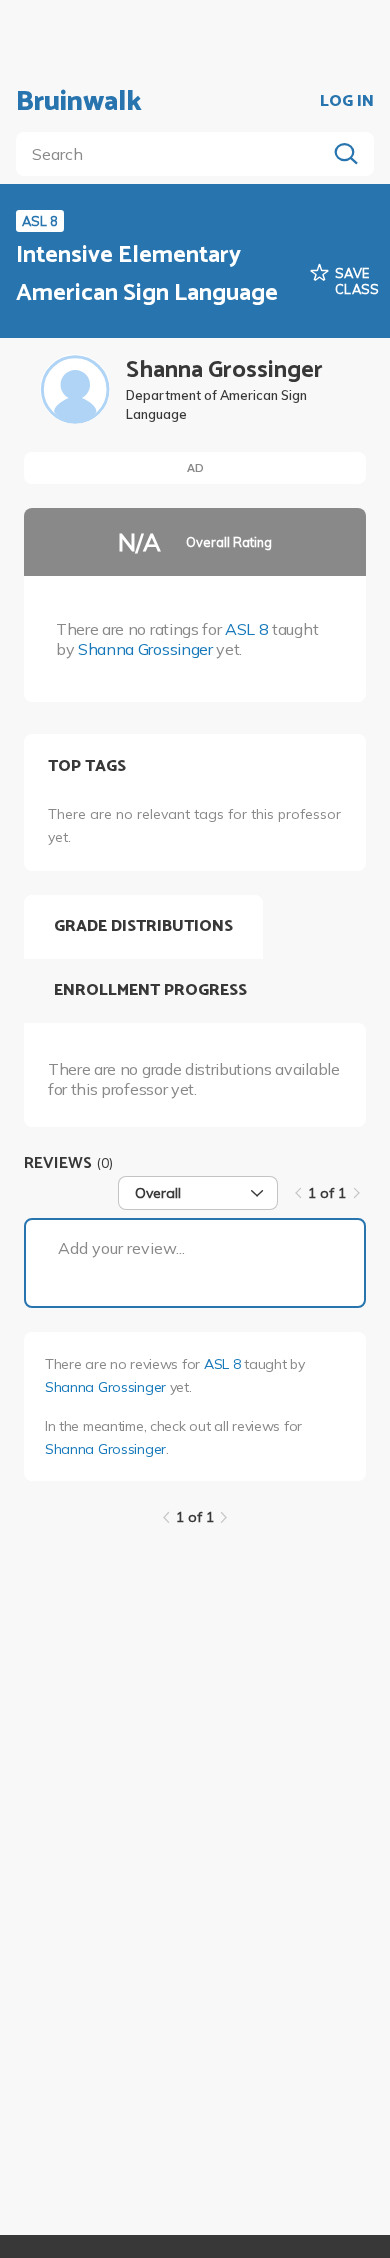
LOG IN (347, 102)
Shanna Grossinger (145, 649)
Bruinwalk (79, 102)
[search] (175, 154)
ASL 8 (246, 629)
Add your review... (121, 1248)
